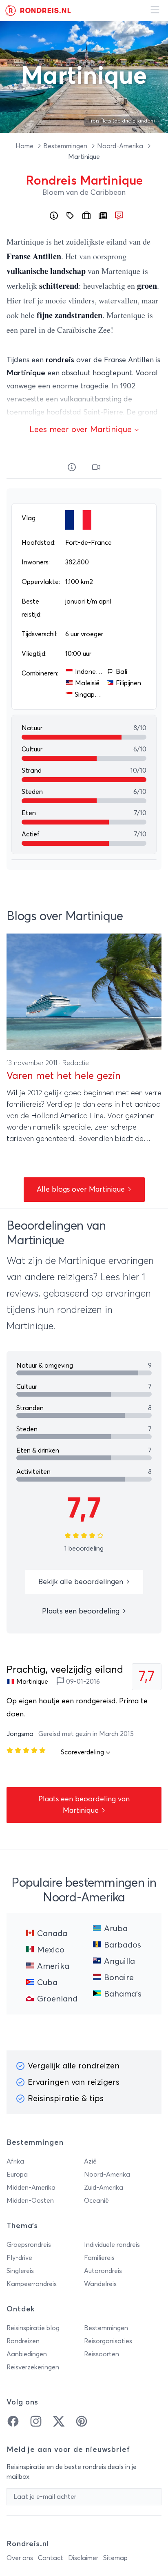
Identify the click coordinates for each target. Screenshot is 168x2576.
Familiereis (99, 2258)
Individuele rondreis (112, 2245)
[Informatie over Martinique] (54, 216)
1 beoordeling (84, 1549)
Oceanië (96, 2201)
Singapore (89, 695)
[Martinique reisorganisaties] (70, 216)
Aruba (116, 1929)
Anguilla (119, 1961)
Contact (51, 2558)
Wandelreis (100, 2284)
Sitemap (115, 2558)
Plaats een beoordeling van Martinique (84, 1805)
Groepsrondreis (29, 2245)
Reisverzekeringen (33, 2367)
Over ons (20, 2558)
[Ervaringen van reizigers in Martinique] (119, 216)
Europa (17, 2175)
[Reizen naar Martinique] (86, 216)
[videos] (96, 468)
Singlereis (20, 2271)
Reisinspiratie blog (33, 2328)
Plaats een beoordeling (82, 1611)
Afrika (15, 2162)
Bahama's (123, 1994)
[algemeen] (72, 468)
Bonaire (119, 1978)
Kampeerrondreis (32, 2284)
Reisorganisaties (108, 2341)
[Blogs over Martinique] (103, 216)
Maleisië (87, 683)
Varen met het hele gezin (64, 1076)
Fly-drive (19, 2258)
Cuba (47, 1983)
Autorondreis (103, 2271)
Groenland (57, 1999)
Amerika (53, 1966)
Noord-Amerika (121, 146)
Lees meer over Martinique (82, 430)
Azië (90, 2162)
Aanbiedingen (27, 2354)
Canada (52, 1934)
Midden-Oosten (30, 2201)
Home (25, 146)
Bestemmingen (66, 146)
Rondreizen (23, 2341)
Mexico (51, 1950)
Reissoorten (102, 2354)
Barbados (123, 1945)
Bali (122, 672)
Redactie (76, 1063)
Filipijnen (128, 683)
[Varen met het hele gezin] (84, 992)
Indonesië (89, 672)
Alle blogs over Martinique (82, 1190)
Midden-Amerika (31, 2188)
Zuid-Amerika (104, 2188)
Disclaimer (83, 2558)
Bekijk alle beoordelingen (82, 1582)
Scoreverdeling (83, 1752)
